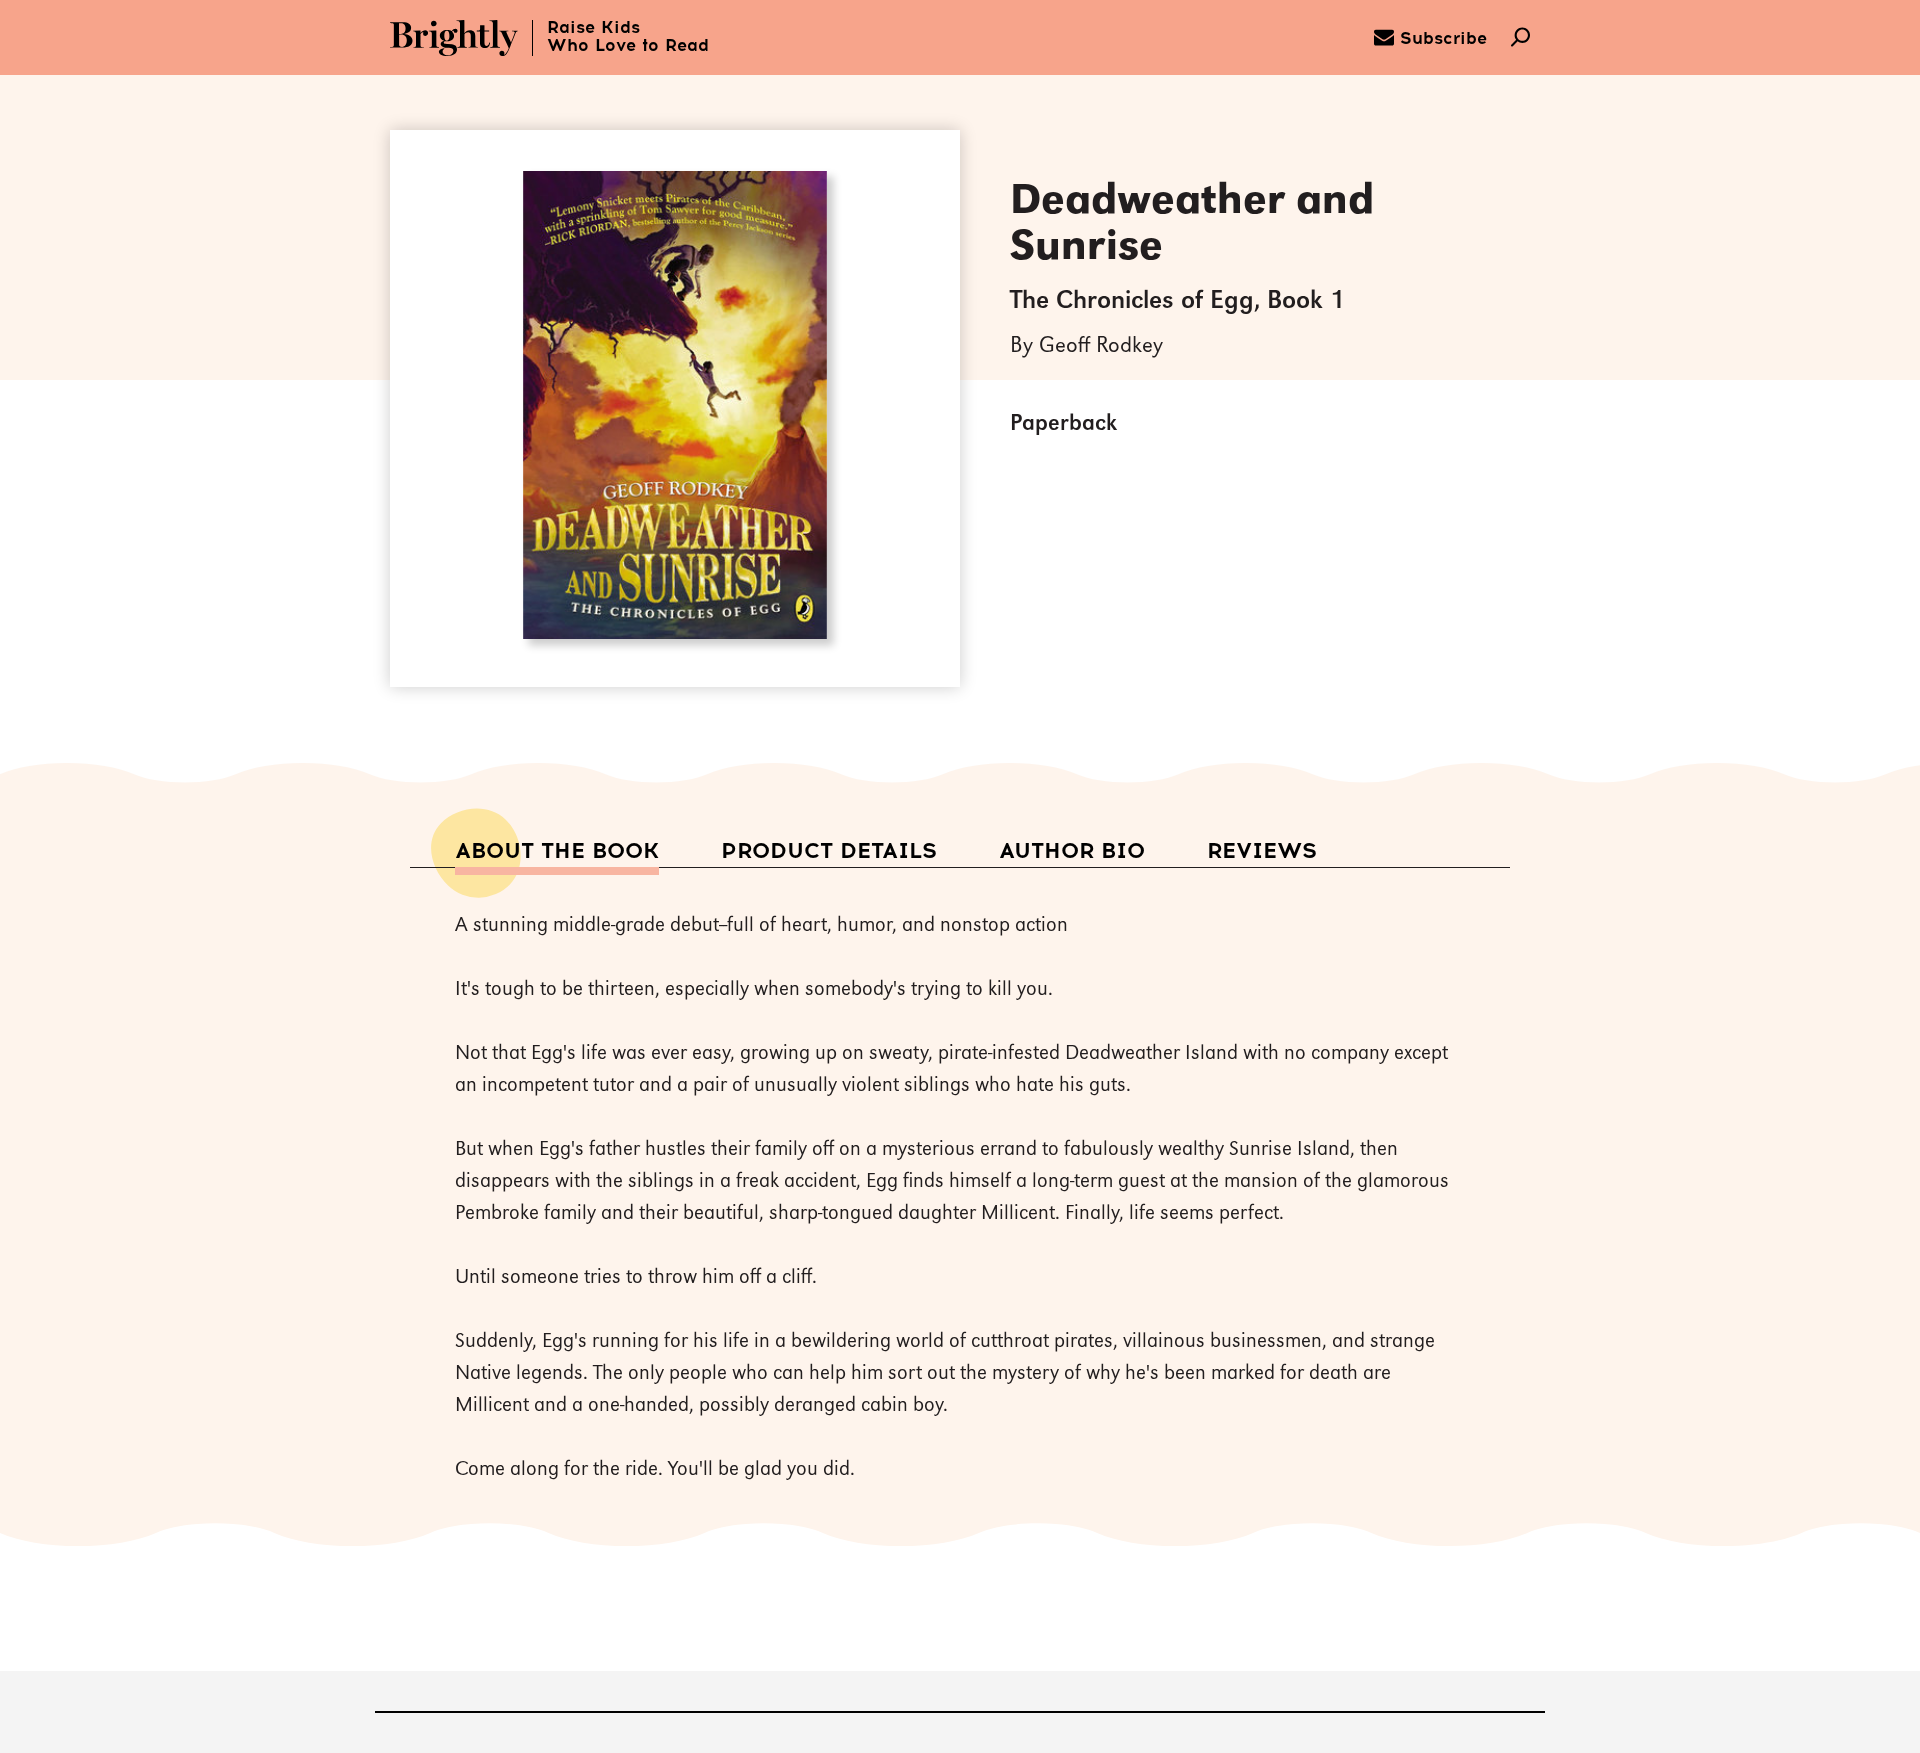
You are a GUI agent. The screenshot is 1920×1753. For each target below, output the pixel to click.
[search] (1520, 39)
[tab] (557, 852)
